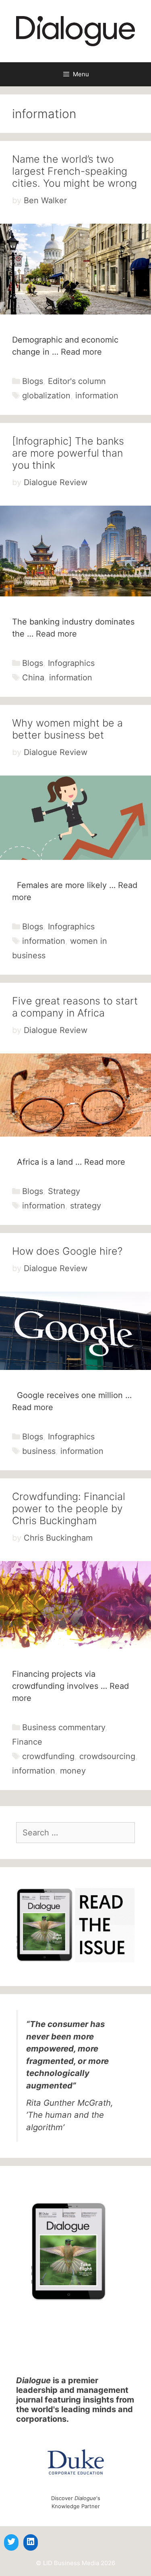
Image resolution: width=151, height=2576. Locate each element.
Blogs (33, 381)
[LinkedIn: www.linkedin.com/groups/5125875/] (31, 2541)
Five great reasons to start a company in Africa (75, 1007)
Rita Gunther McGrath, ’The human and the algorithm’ (70, 2115)
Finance (27, 1742)
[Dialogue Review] (75, 31)
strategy (86, 1206)
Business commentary (64, 1727)
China (33, 678)
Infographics (71, 663)
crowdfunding (48, 1756)
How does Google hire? (67, 1251)
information (97, 396)
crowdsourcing (107, 1756)
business (39, 1451)
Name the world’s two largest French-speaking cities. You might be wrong (74, 171)
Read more (81, 352)
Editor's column (77, 381)
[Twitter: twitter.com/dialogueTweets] (11, 2541)
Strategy (64, 1191)
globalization (46, 396)
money (73, 1771)
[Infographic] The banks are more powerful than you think (68, 453)
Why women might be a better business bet (67, 729)
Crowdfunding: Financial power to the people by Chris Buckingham (69, 1508)
